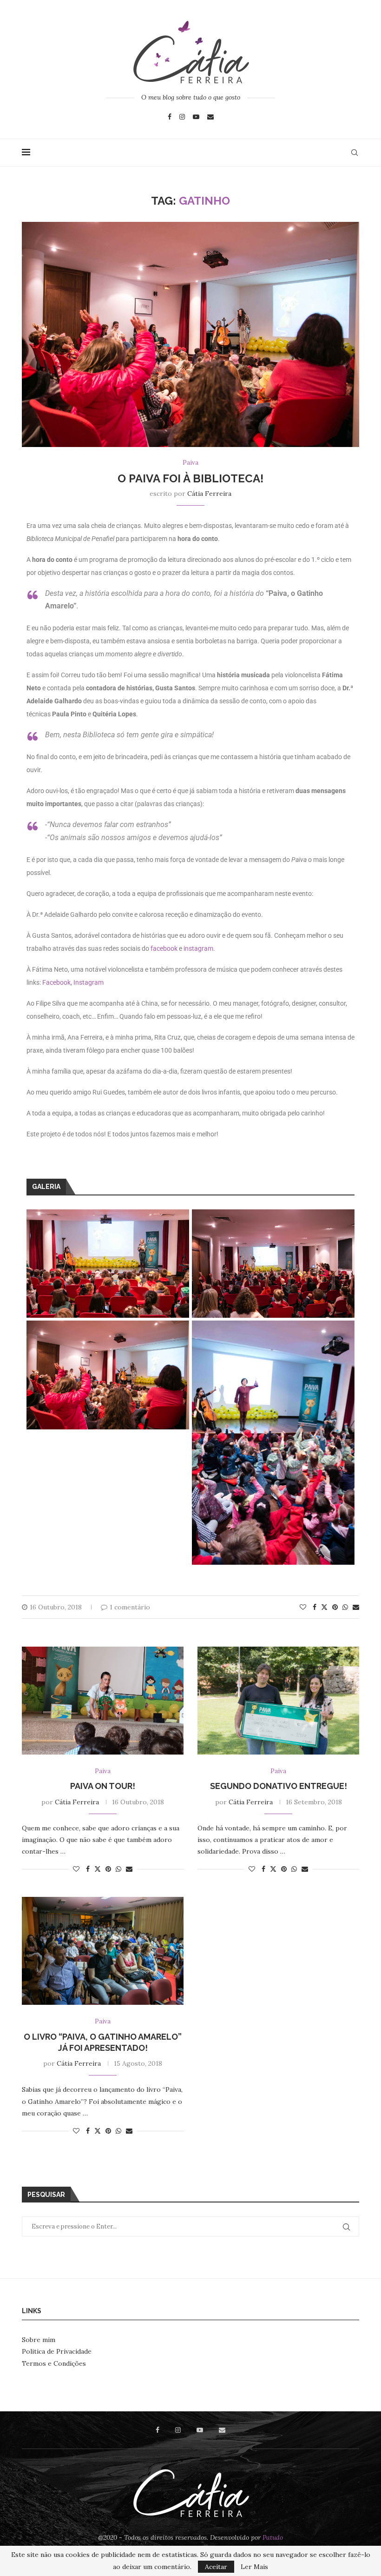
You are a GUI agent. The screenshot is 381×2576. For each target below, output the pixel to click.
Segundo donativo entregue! (279, 1786)
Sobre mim (39, 2340)
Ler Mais (254, 2567)
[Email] (210, 117)
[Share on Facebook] (315, 1607)
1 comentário (130, 1607)
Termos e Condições (54, 2363)
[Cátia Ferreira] (190, 52)
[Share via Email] (356, 1607)
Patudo (273, 2537)
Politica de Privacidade (57, 2351)
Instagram (89, 982)
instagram (198, 948)
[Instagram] (182, 117)
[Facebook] (170, 117)
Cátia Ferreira (209, 494)
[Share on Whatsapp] (345, 1607)
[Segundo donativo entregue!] (278, 1701)
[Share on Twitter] (324, 1607)
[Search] (355, 153)
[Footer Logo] (190, 2493)
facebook (164, 948)
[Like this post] (303, 1607)
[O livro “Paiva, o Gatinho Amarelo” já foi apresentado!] (103, 1951)
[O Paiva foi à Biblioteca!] (190, 226)
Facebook (56, 982)
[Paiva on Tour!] (103, 1701)
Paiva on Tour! (103, 1786)
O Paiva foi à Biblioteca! (190, 478)
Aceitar (216, 2567)
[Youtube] (196, 117)
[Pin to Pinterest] (335, 1607)
